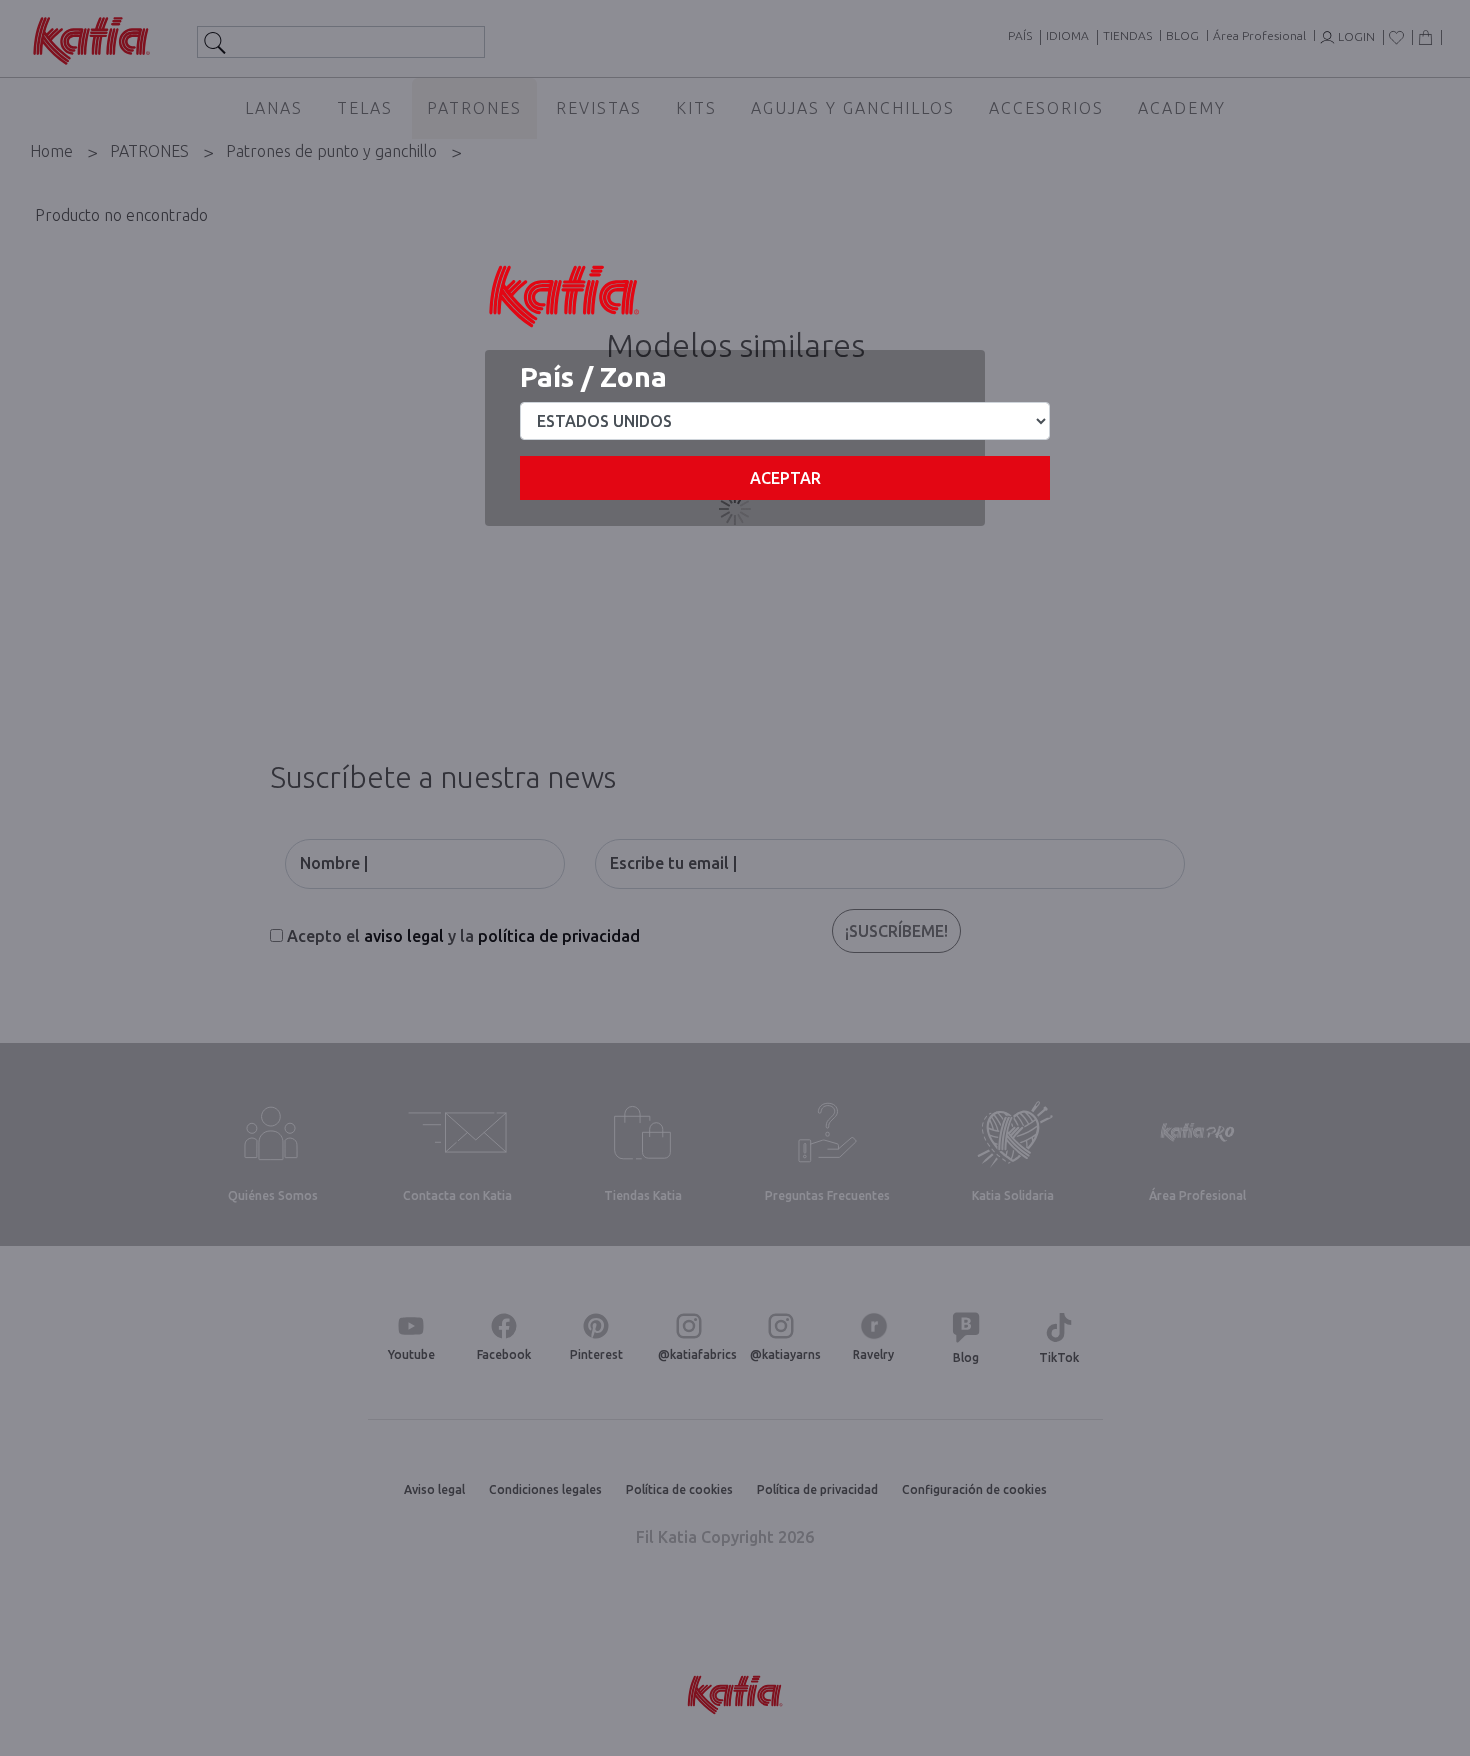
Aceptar (785, 478)
